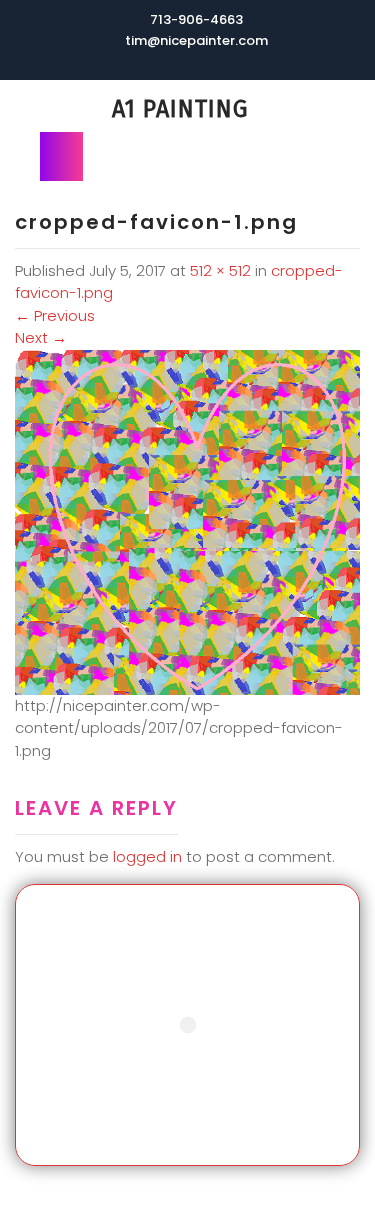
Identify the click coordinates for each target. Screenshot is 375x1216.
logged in (147, 856)
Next (41, 337)
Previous (55, 315)
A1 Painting (180, 109)
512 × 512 (220, 270)
